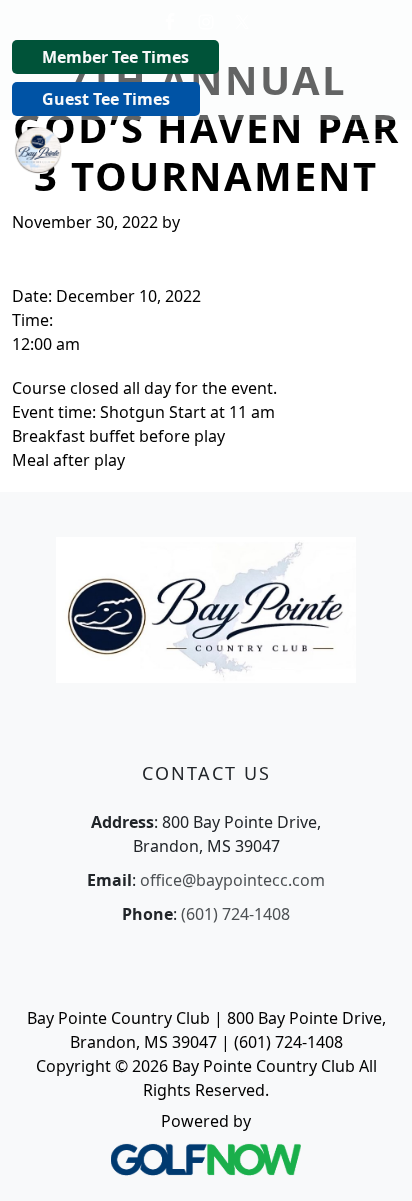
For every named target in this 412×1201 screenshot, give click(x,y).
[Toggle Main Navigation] (372, 148)
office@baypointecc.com (232, 880)
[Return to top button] (372, 1162)
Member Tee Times (115, 57)
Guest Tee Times (106, 99)
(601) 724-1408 (235, 914)
